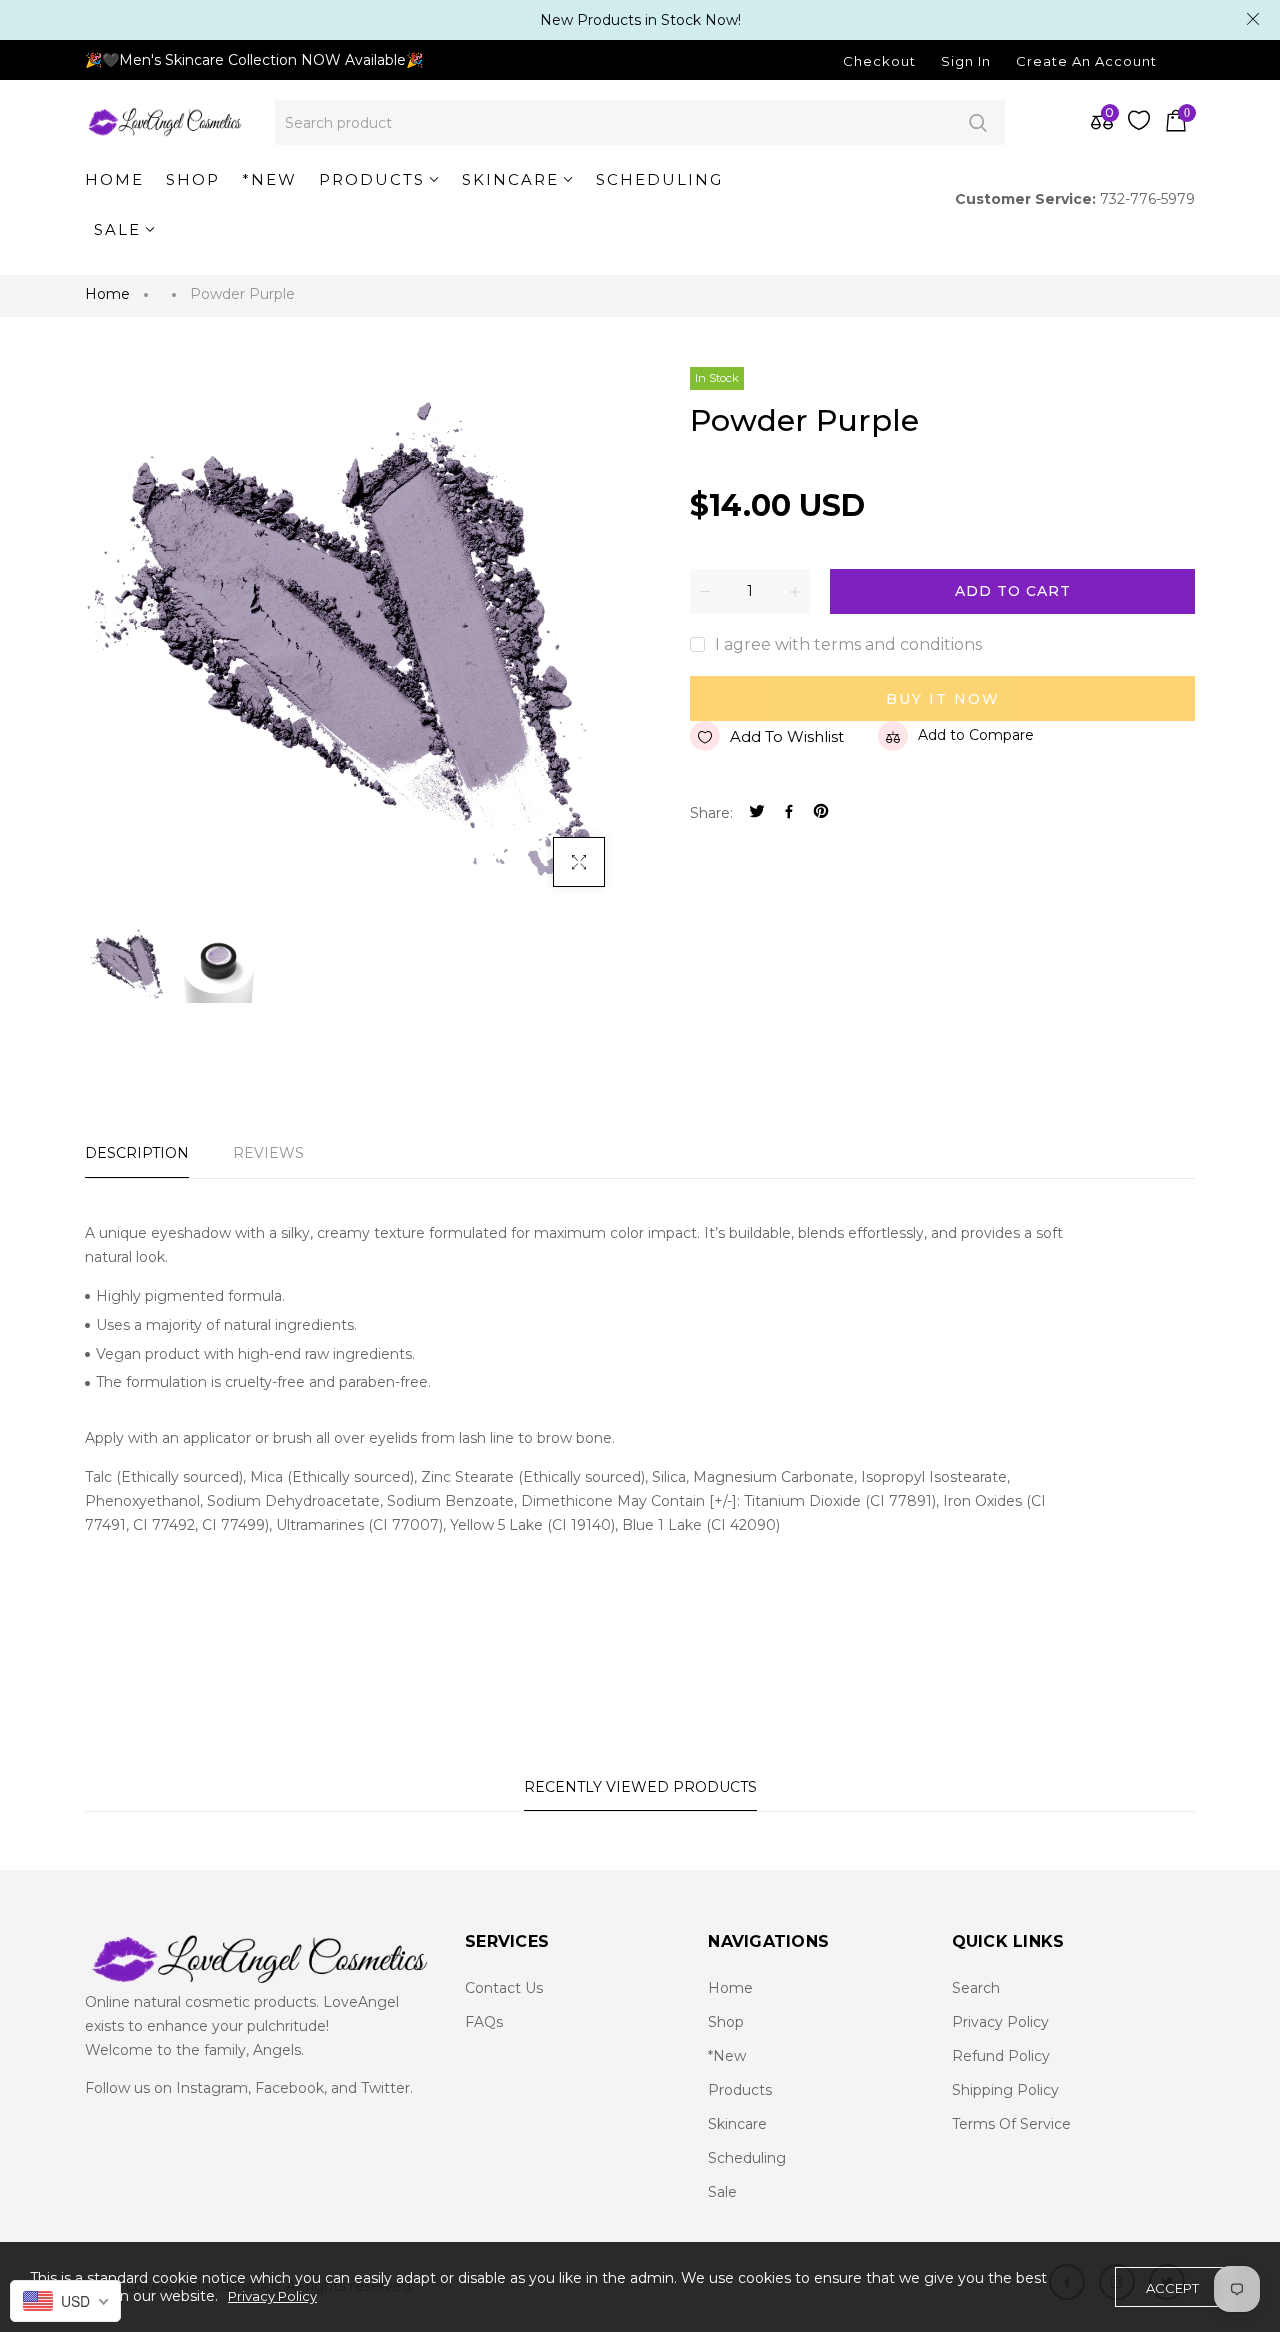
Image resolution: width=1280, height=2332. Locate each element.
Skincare (737, 2124)
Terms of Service (1011, 2124)
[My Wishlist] (1139, 125)
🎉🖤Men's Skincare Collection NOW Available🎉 (254, 60)
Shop (726, 2022)
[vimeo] (821, 813)
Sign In (966, 61)
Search (977, 122)
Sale (722, 2192)
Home (107, 294)
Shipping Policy (1005, 2090)
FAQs (484, 2022)
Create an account (1086, 61)
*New (727, 2056)
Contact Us (504, 1988)
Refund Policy (1001, 2056)
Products (740, 2090)
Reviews (268, 1153)
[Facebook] (789, 813)
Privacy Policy (1000, 2022)
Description (137, 1153)
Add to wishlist (787, 736)
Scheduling (747, 2158)
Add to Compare (976, 735)
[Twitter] (757, 813)
